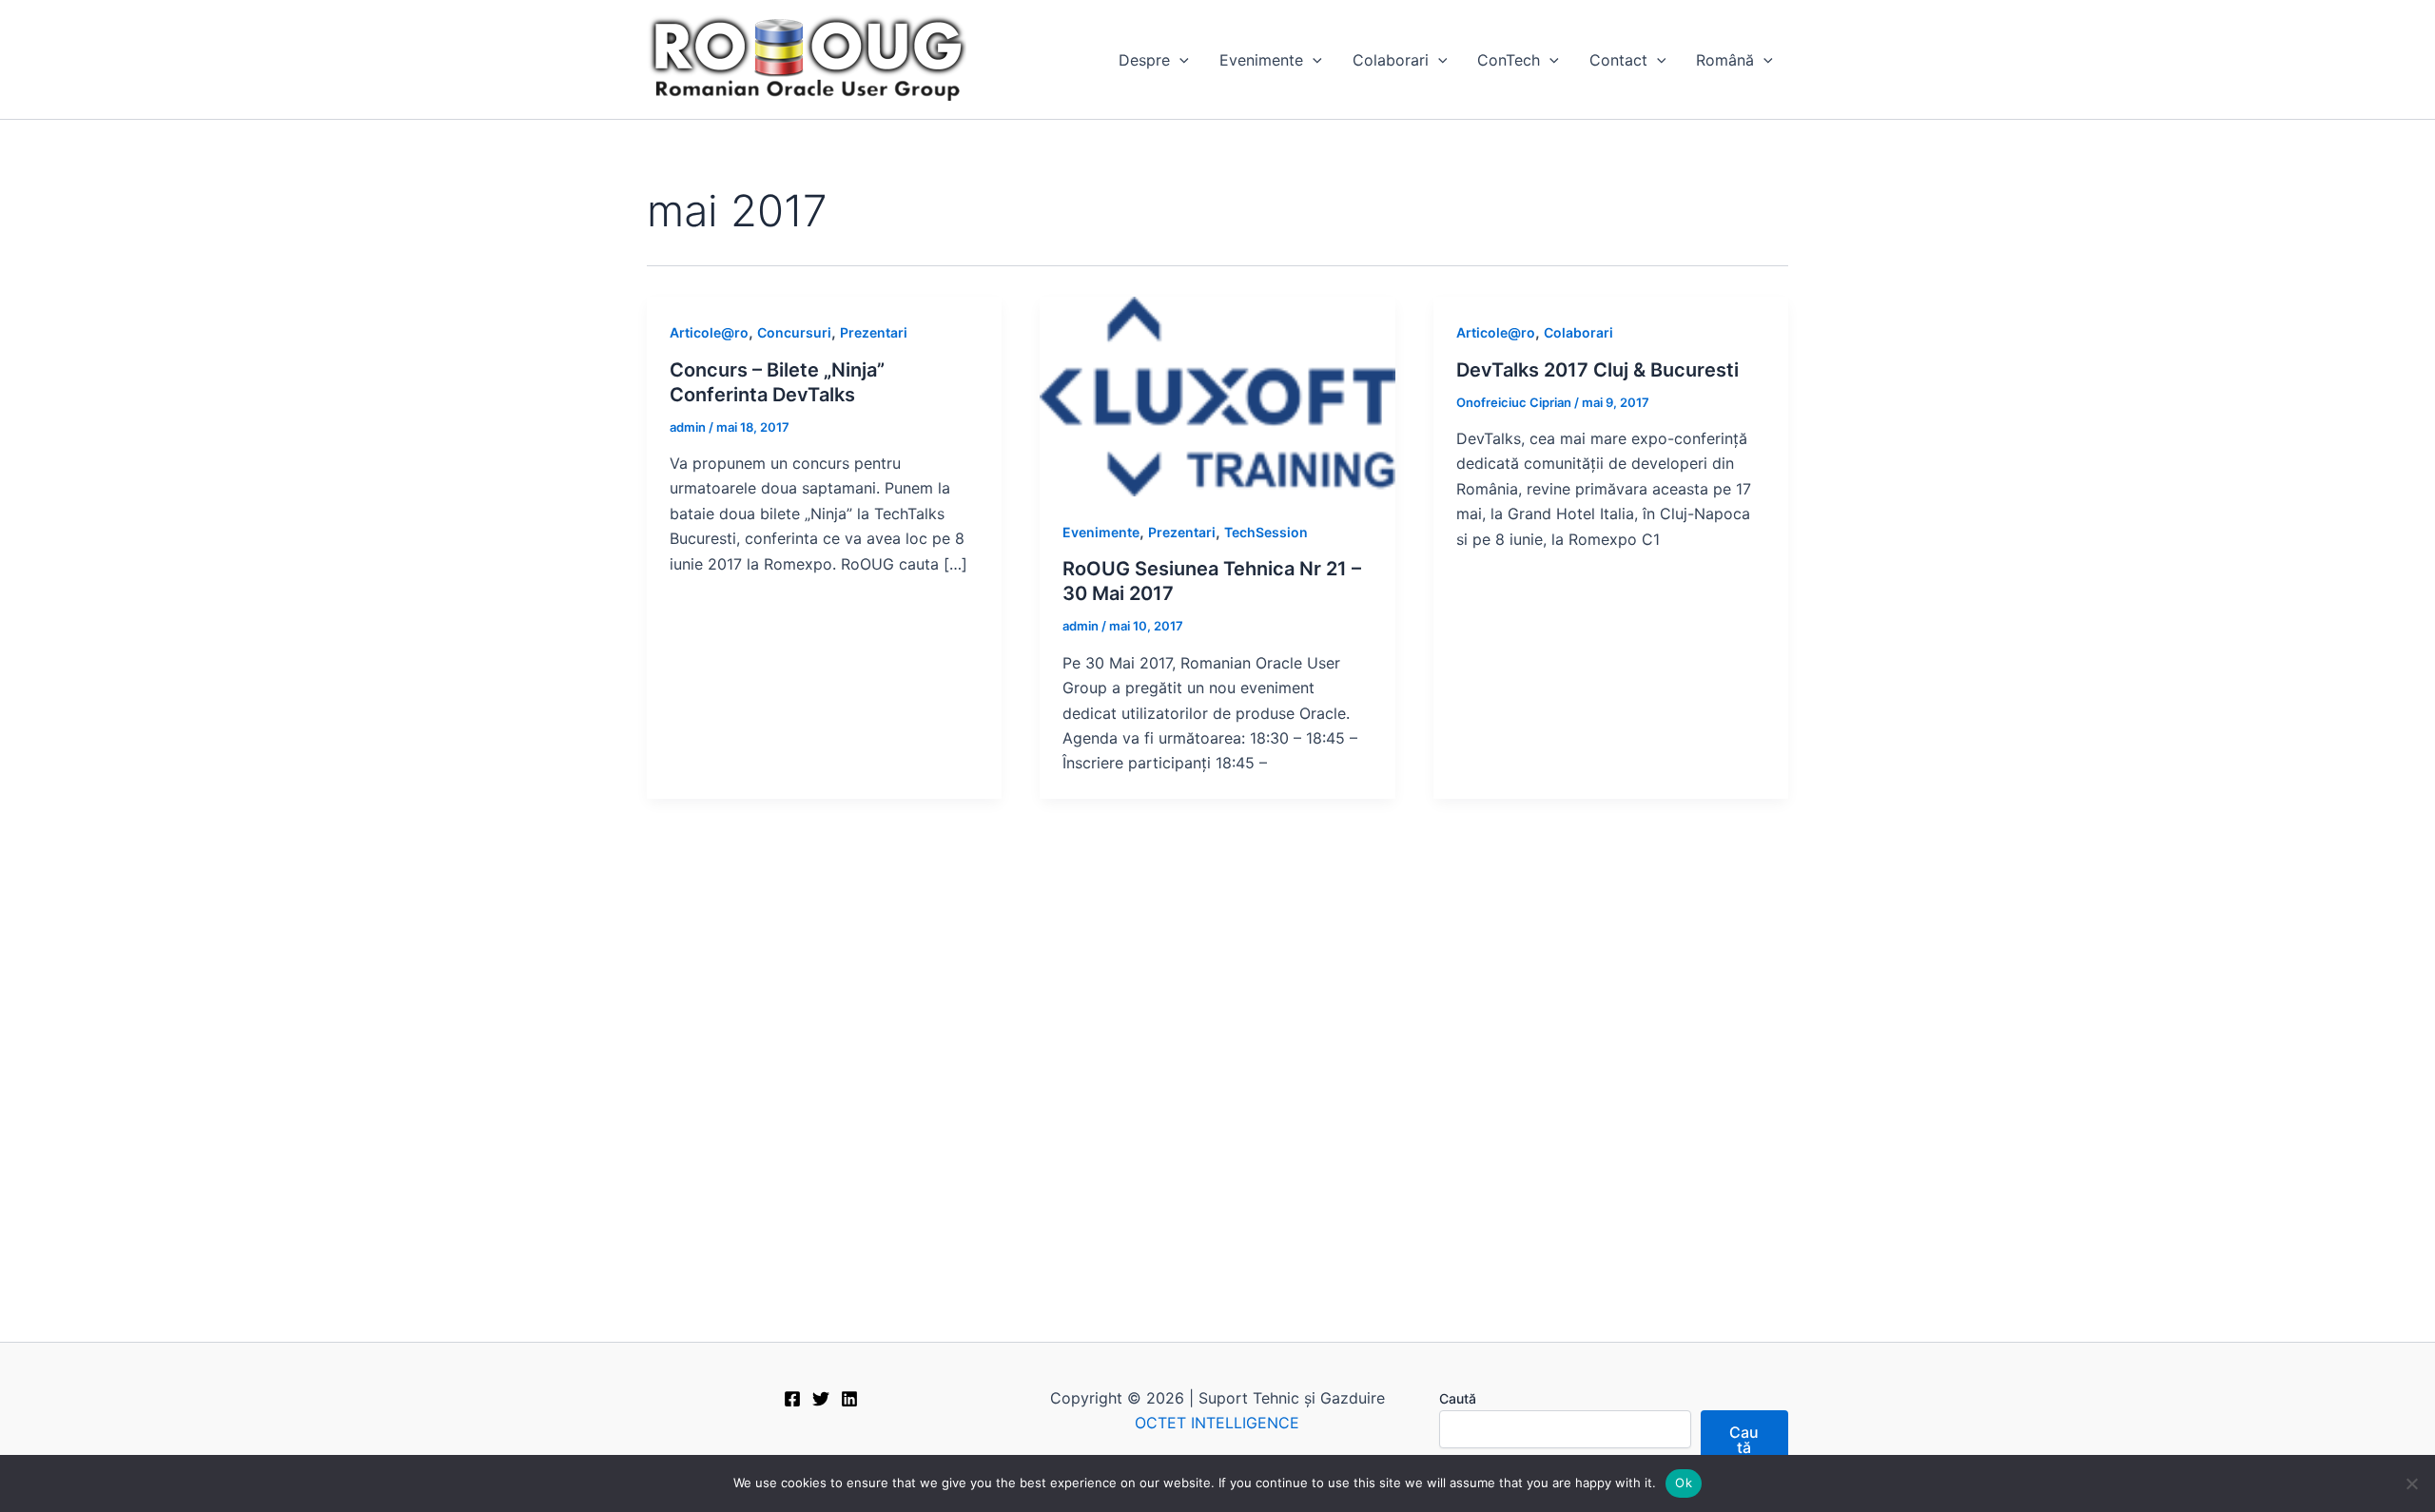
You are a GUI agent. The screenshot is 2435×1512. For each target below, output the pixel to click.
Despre (1144, 60)
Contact (1618, 60)
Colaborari (1391, 60)
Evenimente (1261, 60)
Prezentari (874, 332)
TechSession (1266, 532)
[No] (2411, 1483)
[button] (1179, 60)
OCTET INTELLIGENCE (1217, 1423)
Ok (1684, 1483)
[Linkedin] (849, 1399)
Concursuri (794, 332)
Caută (1458, 1398)
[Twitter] (821, 1399)
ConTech (1509, 60)
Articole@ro (709, 332)
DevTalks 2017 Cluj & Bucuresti (1597, 370)
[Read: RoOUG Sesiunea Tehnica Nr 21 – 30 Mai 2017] (1217, 396)
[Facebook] (792, 1399)
